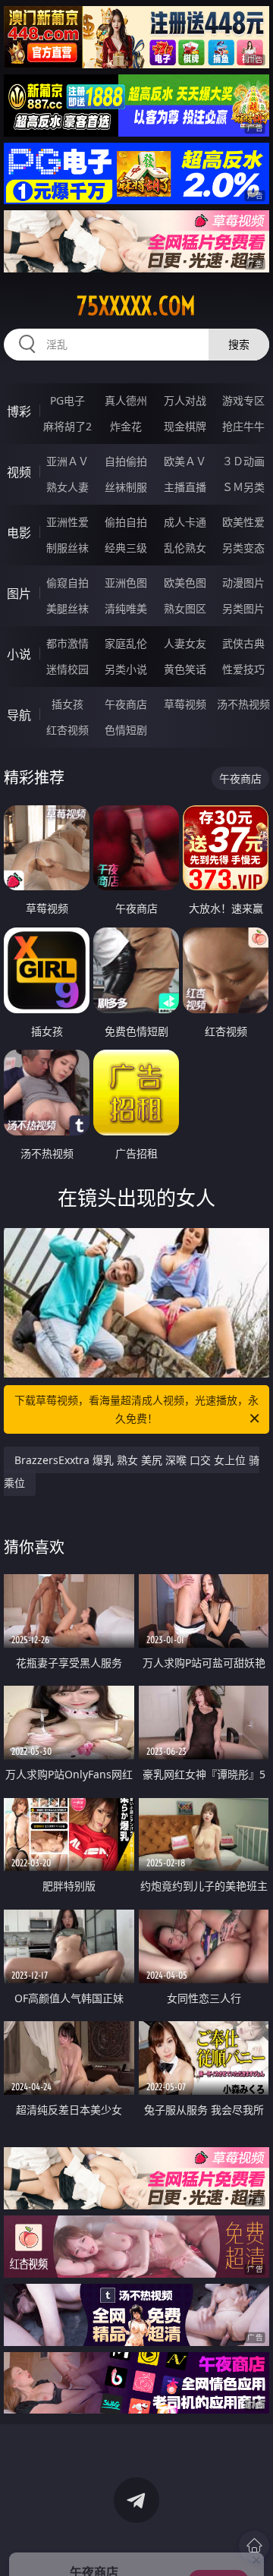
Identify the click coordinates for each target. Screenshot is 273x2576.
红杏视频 (67, 730)
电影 (19, 533)
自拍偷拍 (126, 461)
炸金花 (126, 426)
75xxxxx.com (136, 306)
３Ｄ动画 (243, 461)
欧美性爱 (243, 522)
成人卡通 (185, 522)
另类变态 (243, 548)
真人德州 (126, 400)
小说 (19, 654)
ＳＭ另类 (243, 487)
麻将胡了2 (67, 426)
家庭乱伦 (126, 643)
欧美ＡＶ (185, 461)
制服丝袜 (67, 548)
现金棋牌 (185, 426)
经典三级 (126, 548)
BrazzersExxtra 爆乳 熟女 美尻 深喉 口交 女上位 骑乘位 (132, 1471)
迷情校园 (67, 669)
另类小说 (126, 669)
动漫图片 (243, 583)
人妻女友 (185, 643)
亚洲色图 (126, 583)
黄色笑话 (185, 669)
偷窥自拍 (67, 583)
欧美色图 (185, 583)
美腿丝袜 (67, 608)
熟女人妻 (67, 487)
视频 (19, 472)
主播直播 (185, 487)
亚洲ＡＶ (67, 461)
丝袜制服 (126, 487)
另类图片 (243, 608)
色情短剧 (126, 730)
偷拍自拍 (126, 522)
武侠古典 (243, 643)
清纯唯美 (126, 608)
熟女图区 (185, 608)
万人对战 (185, 400)
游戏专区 (243, 400)
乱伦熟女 (185, 548)
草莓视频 (185, 704)
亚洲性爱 (67, 522)
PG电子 (67, 400)
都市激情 (67, 643)
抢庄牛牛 (243, 426)
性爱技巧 (243, 669)
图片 (19, 594)
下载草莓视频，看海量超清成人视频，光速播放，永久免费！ (136, 1409)
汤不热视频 (243, 704)
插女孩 (67, 704)
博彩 (19, 411)
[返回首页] (254, 2546)
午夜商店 (126, 704)
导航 (19, 715)
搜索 (239, 344)
